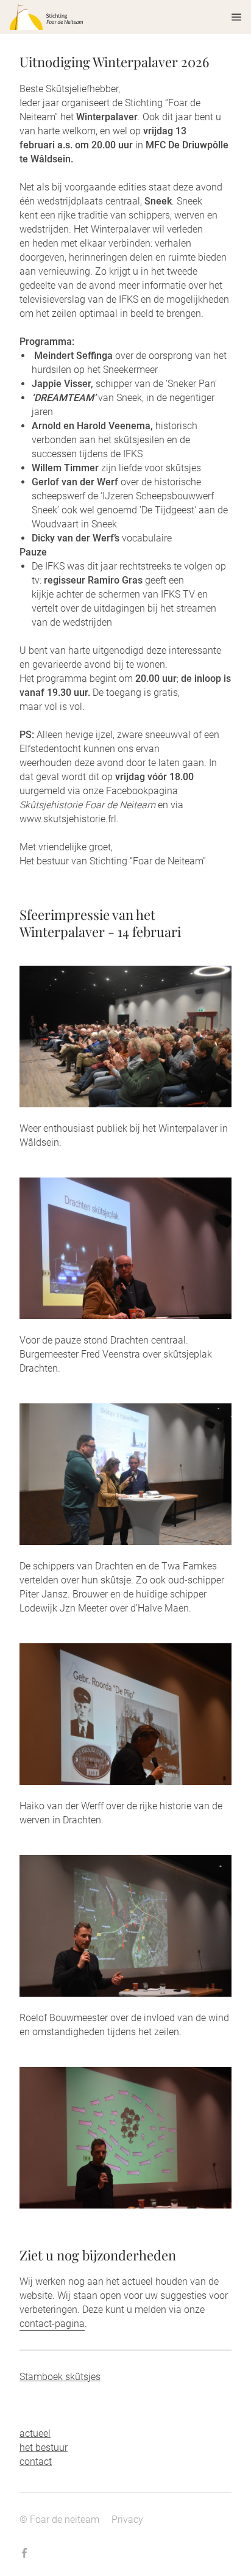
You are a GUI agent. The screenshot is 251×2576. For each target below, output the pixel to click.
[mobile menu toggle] (228, 17)
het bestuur (44, 2448)
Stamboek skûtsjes (60, 2377)
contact (36, 2462)
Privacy (127, 2520)
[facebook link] (24, 2554)
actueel (35, 2433)
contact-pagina (52, 2324)
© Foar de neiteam (59, 2520)
